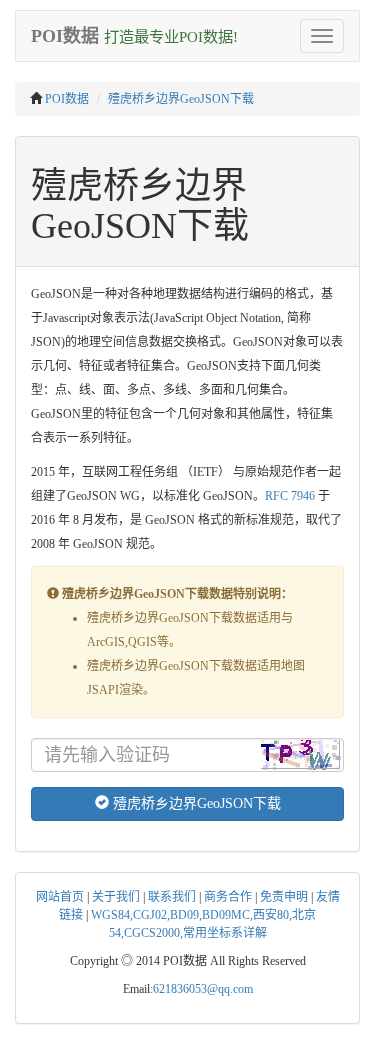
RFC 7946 (290, 496)
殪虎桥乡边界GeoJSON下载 (181, 99)
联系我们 (172, 897)
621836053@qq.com (203, 989)
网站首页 (60, 897)
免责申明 (284, 897)
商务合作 (228, 897)
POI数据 (67, 99)
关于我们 (116, 897)
